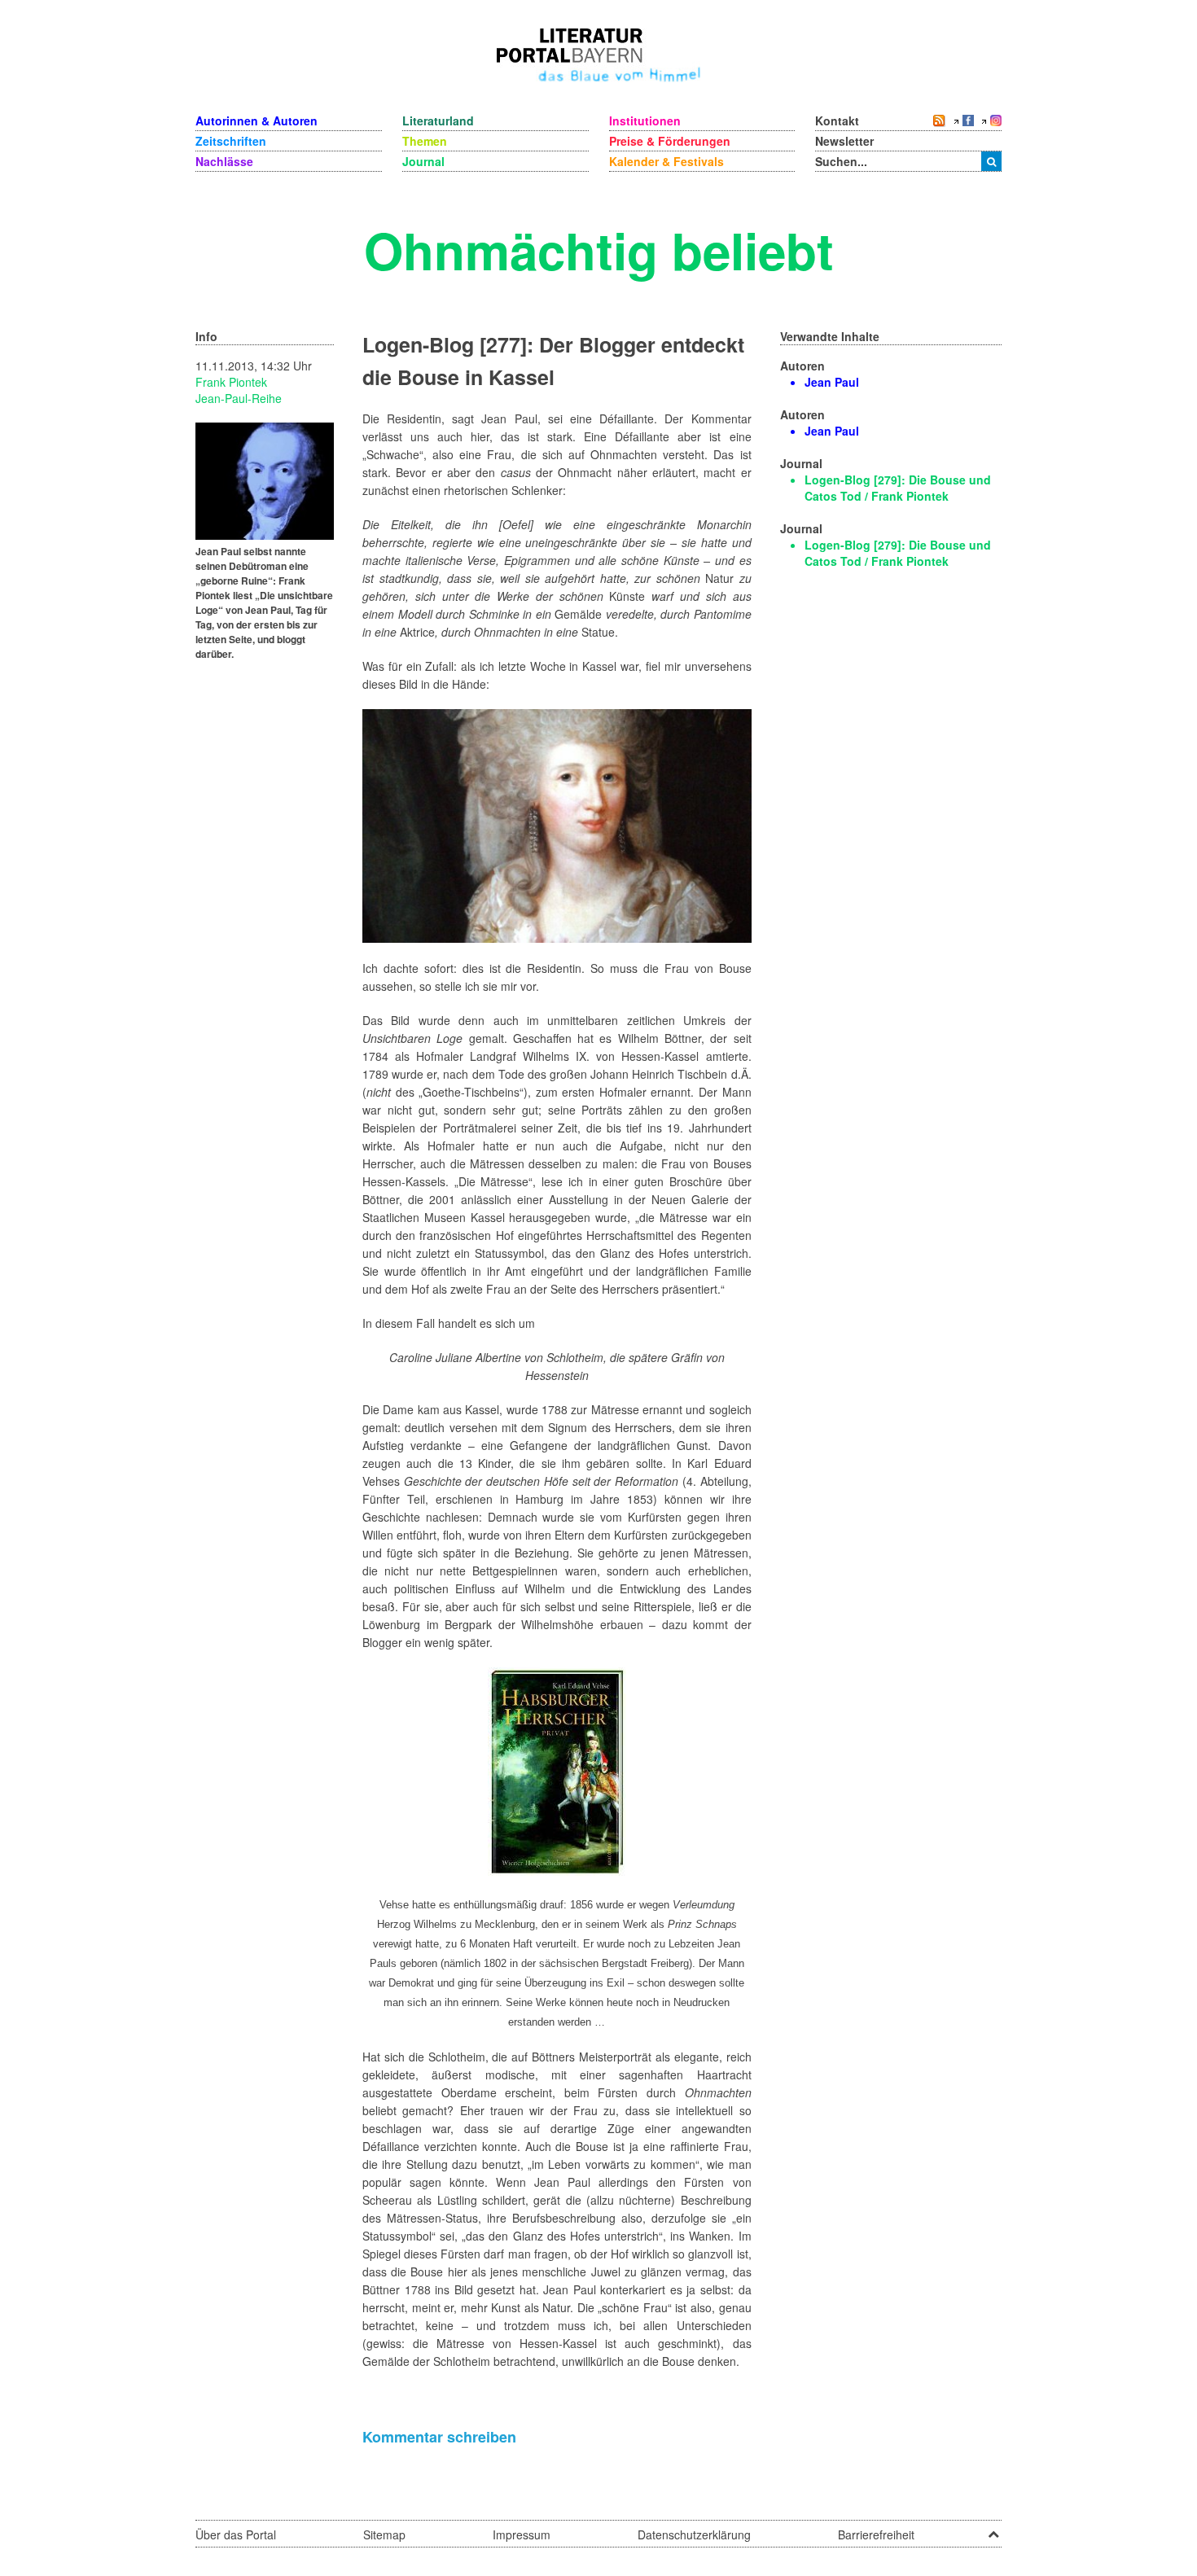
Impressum (522, 2534)
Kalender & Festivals (666, 161)
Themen (425, 141)
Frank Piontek (231, 382)
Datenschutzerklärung (694, 2534)
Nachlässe (224, 161)
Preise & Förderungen (670, 141)
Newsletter (844, 141)
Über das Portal (236, 2534)
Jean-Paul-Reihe (239, 398)
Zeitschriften (231, 141)
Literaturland (438, 120)
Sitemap (384, 2534)
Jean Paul (832, 382)
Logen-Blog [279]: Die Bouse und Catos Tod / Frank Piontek (898, 488)
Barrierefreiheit (876, 2534)
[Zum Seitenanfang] (993, 2529)
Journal (423, 161)
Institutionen (645, 120)
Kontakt (837, 120)
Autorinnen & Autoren (256, 120)
